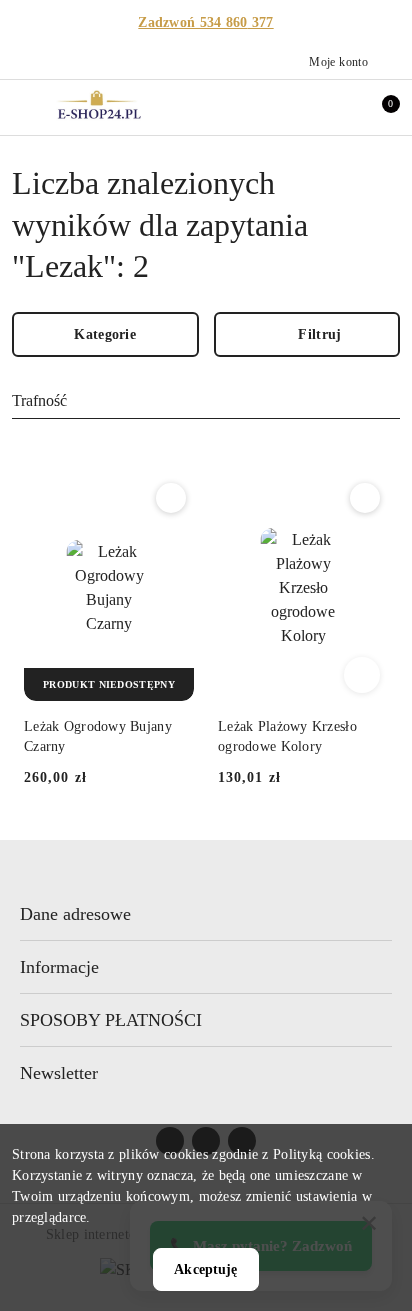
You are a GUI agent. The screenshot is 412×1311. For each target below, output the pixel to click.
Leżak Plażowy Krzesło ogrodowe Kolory (287, 736)
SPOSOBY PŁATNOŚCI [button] (111, 1020)
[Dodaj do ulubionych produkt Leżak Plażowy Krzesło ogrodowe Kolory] (365, 498)
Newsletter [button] (59, 1073)
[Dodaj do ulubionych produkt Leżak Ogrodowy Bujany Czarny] (171, 498)
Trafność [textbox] (39, 400)
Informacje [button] (59, 967)
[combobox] (206, 402)
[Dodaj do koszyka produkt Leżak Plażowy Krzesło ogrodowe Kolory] (362, 675)
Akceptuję (205, 1269)
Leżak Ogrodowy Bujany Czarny (98, 736)
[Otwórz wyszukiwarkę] (293, 107)
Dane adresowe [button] (75, 914)
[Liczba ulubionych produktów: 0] (335, 107)
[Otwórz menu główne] (23, 106)
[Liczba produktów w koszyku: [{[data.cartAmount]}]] (377, 107)
